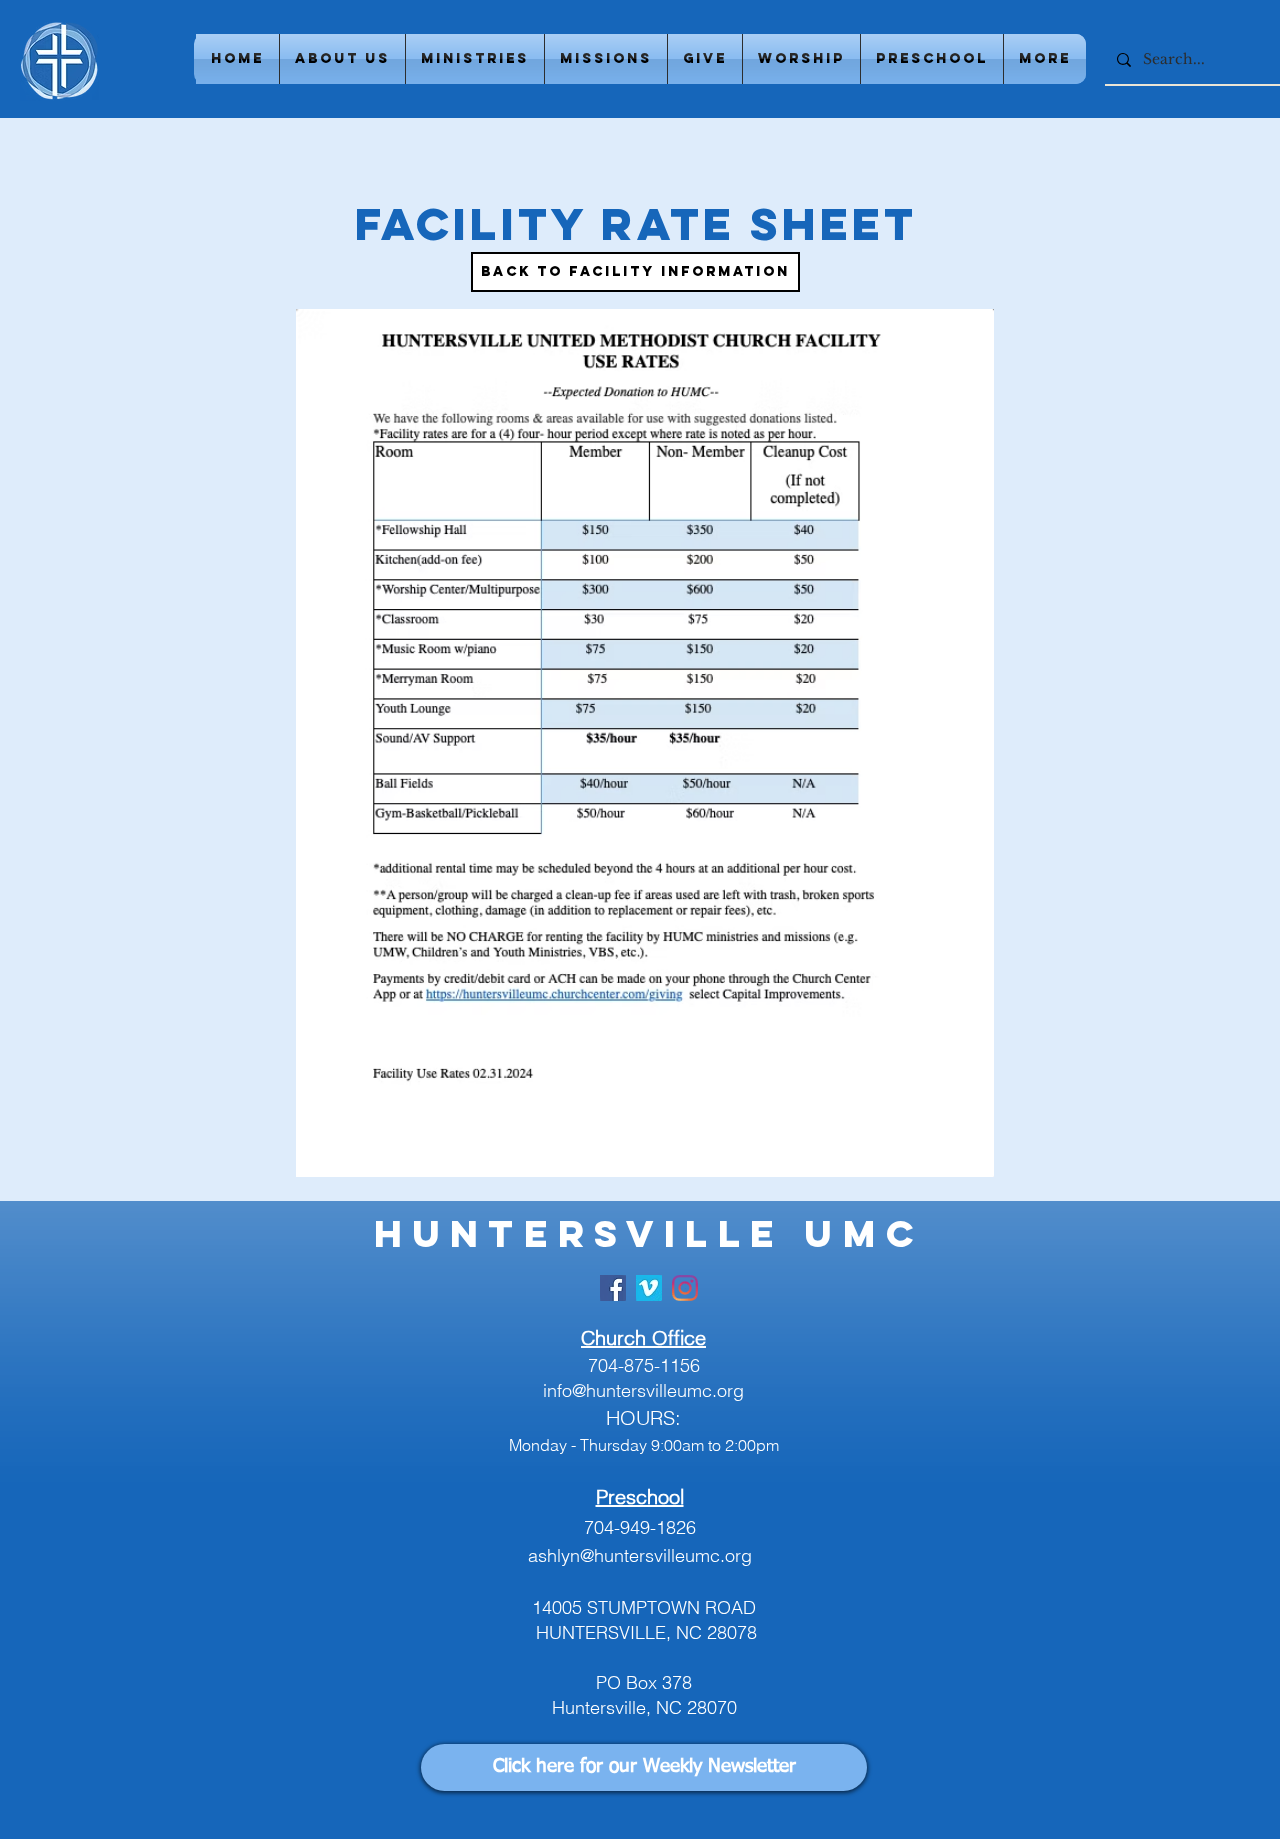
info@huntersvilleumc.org (643, 1390)
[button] (342, 59)
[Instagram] (685, 1288)
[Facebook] (613, 1288)
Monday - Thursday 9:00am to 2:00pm (644, 1445)
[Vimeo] (649, 1288)
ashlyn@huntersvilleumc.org (640, 1555)
